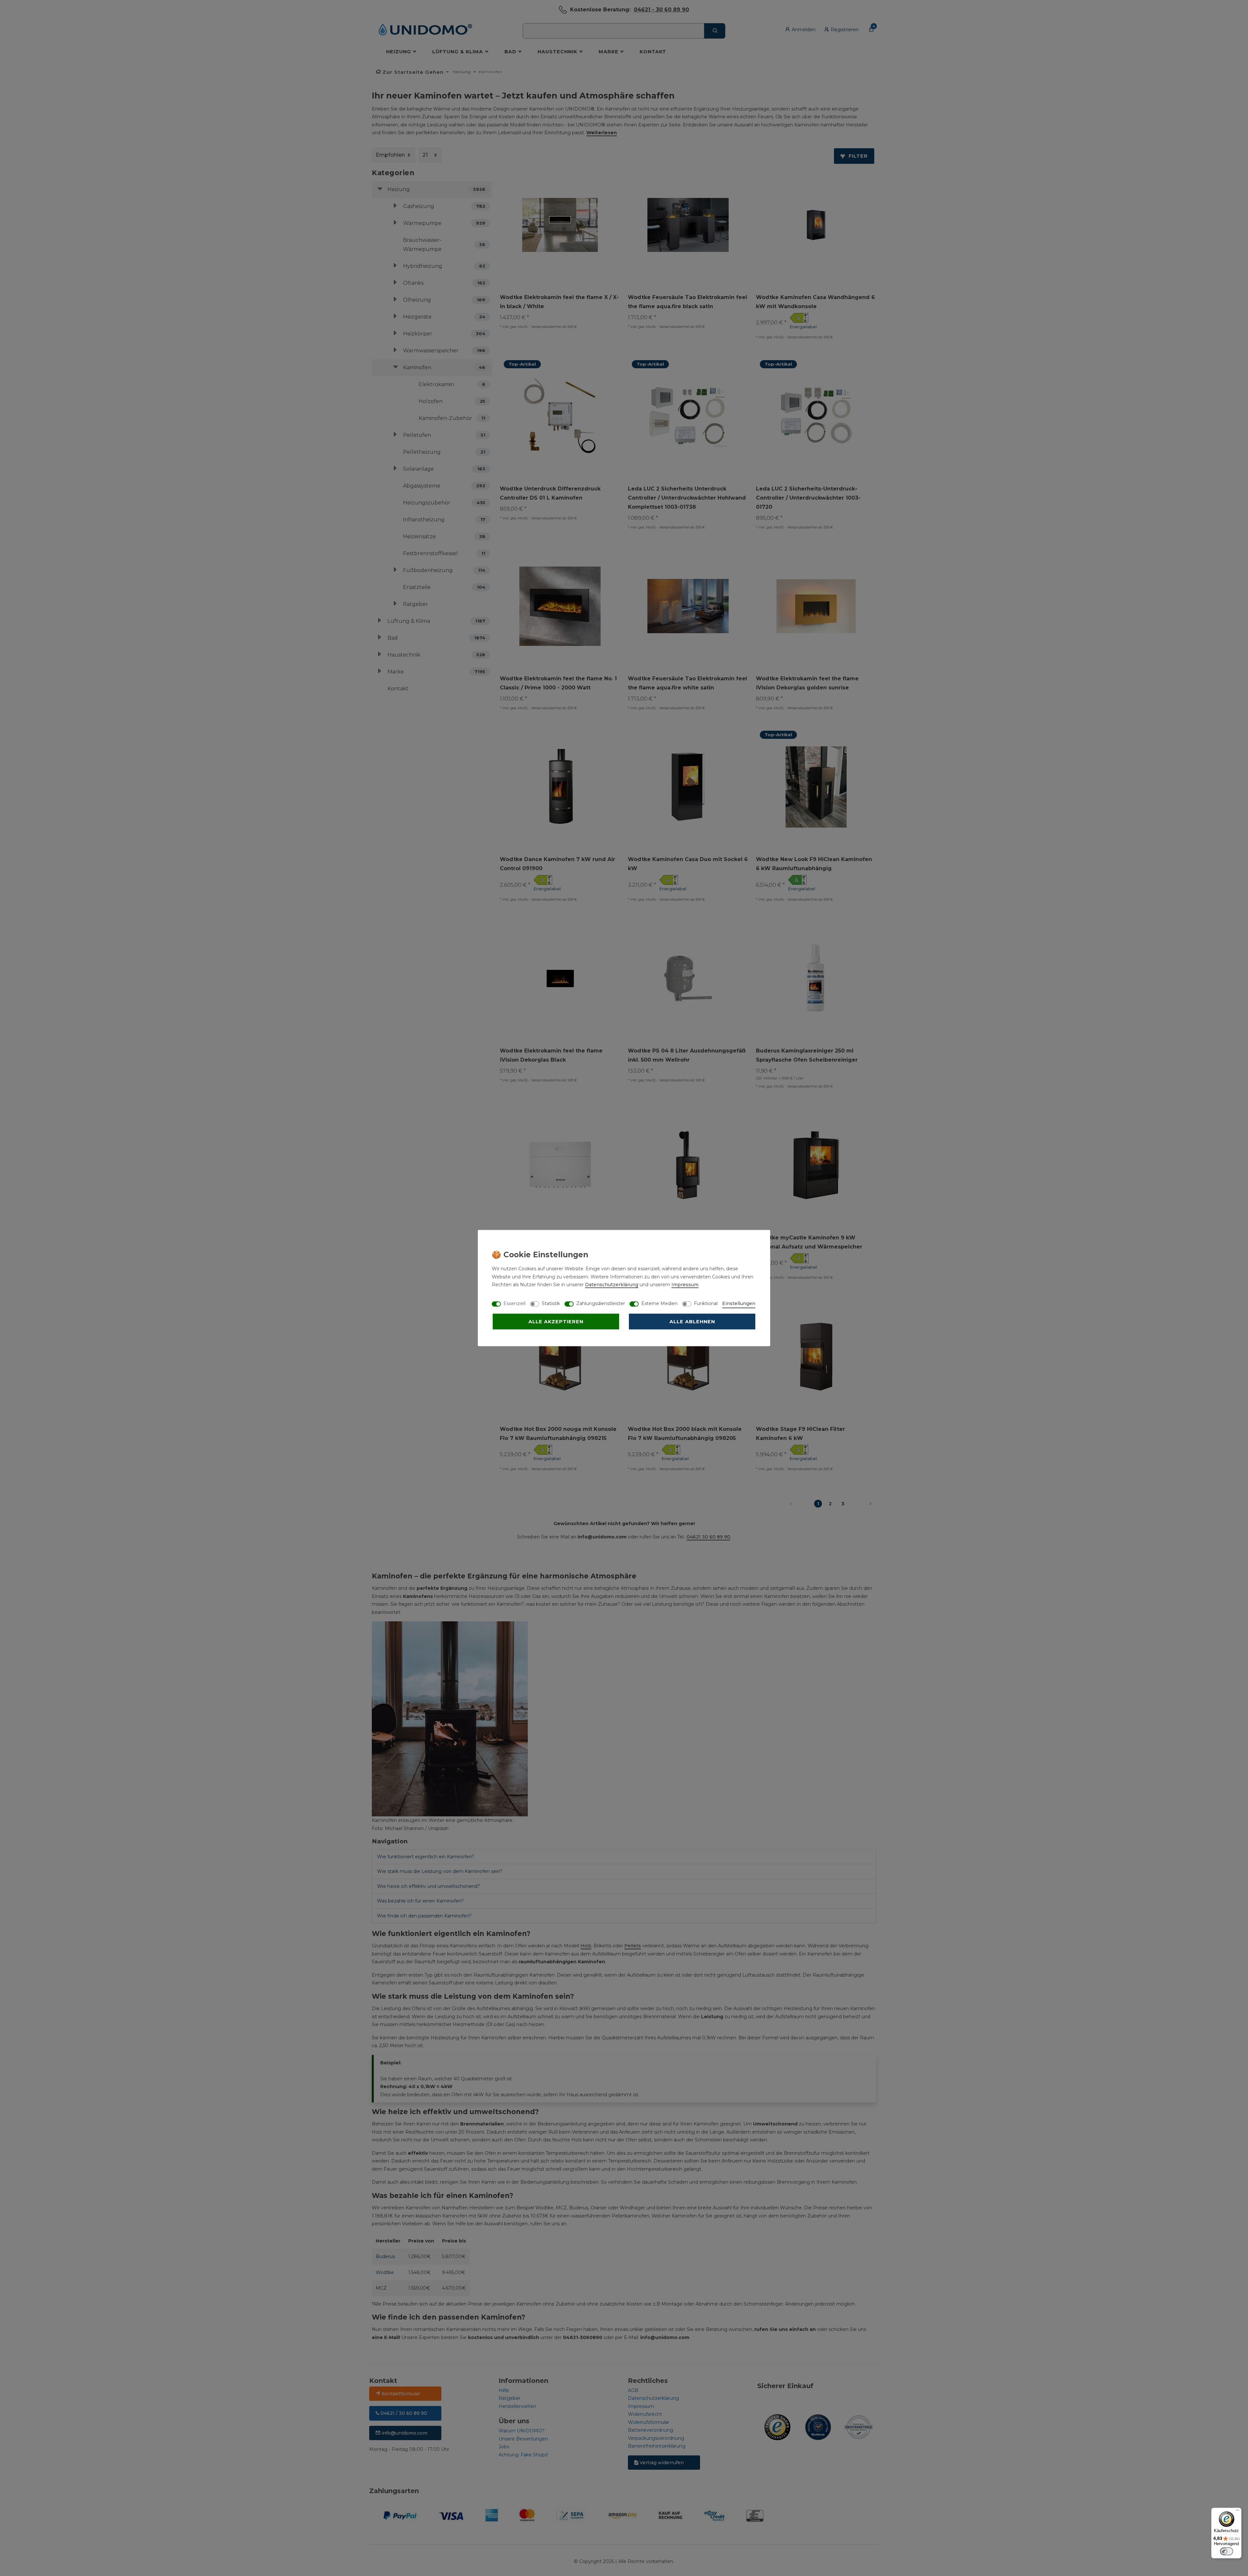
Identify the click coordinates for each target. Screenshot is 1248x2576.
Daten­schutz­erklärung (612, 1285)
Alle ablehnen (692, 1322)
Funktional (706, 1303)
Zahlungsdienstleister (601, 1303)
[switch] (1227, 2551)
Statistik (551, 1303)
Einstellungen (739, 1303)
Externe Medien (659, 1303)
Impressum (685, 1285)
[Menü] (1238, 2512)
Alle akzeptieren (556, 1322)
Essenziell (514, 1303)
